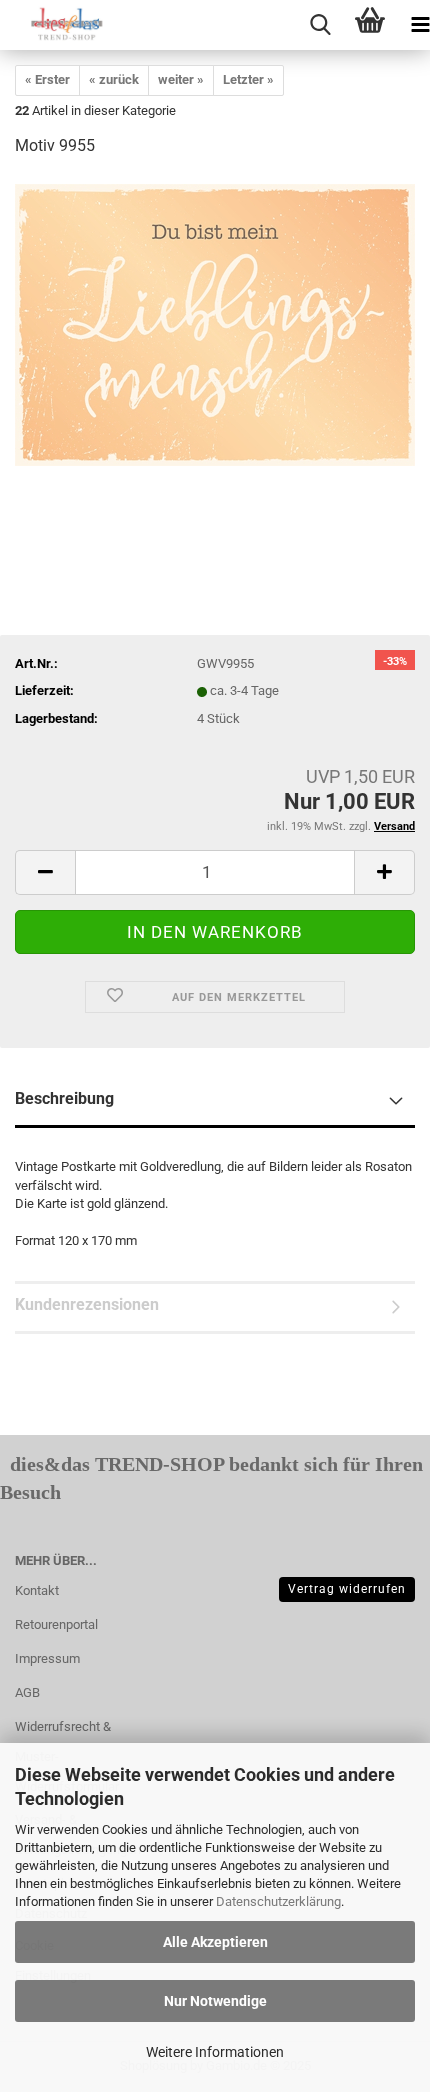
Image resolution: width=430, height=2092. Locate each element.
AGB (27, 1692)
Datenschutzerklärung (278, 1901)
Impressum (47, 1658)
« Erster (47, 79)
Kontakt (37, 1590)
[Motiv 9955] (215, 324)
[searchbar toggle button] (320, 25)
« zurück (114, 79)
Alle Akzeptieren (215, 1942)
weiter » (181, 79)
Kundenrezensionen (87, 1304)
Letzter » (248, 79)
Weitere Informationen (215, 2052)
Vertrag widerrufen (347, 1589)
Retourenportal (56, 1624)
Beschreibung (64, 1098)
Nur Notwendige (215, 2001)
